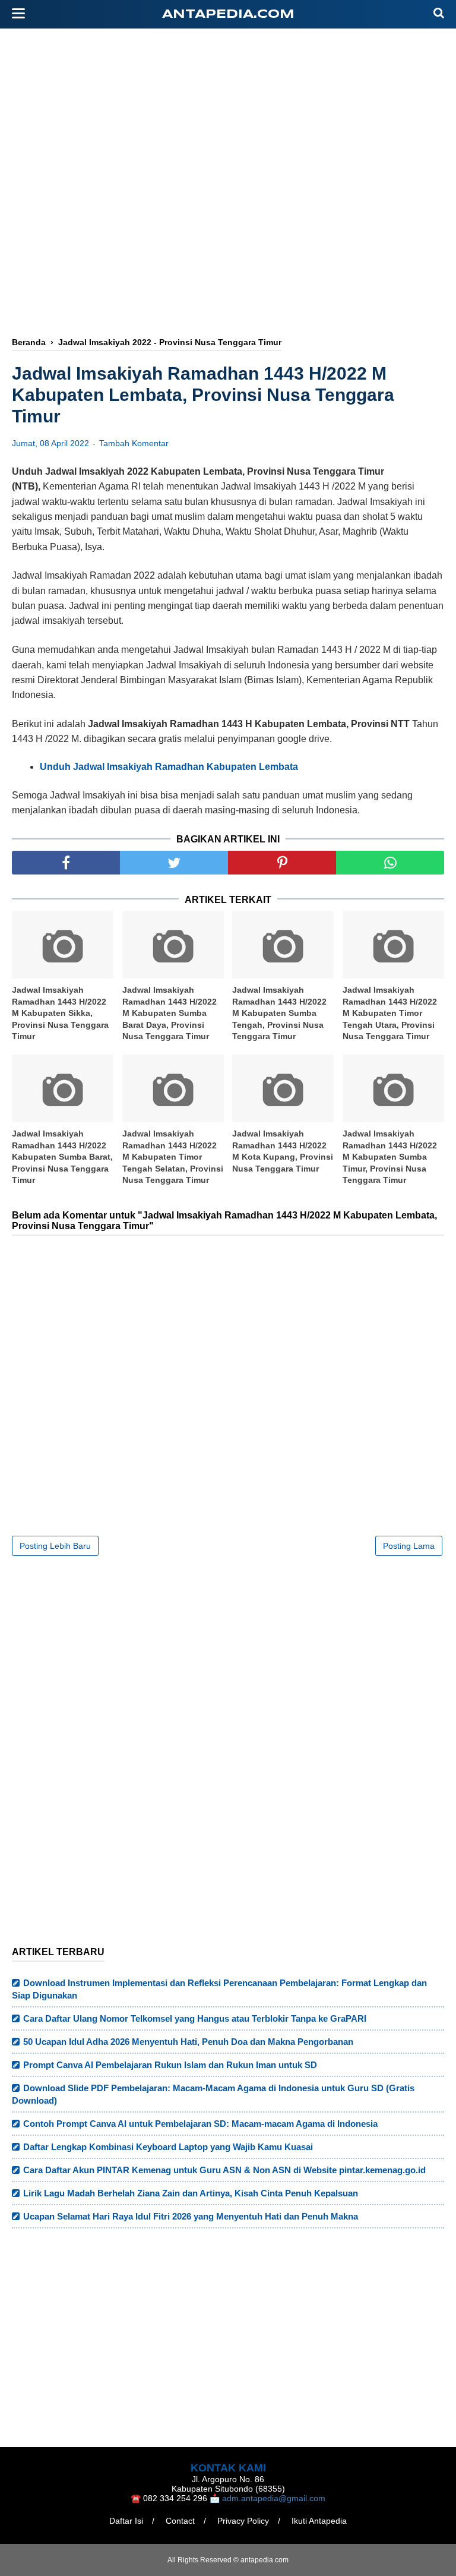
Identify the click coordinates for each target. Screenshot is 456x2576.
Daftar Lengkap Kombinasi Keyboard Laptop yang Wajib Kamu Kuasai (168, 2147)
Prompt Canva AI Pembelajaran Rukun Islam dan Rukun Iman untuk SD (170, 2065)
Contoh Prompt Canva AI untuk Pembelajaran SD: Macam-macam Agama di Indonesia (200, 2124)
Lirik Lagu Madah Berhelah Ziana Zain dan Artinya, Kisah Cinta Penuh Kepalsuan (191, 2193)
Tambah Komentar (134, 443)
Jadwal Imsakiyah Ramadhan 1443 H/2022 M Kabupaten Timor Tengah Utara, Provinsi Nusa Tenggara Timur (390, 1013)
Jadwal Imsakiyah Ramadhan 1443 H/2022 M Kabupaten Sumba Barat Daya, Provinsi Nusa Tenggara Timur (170, 1013)
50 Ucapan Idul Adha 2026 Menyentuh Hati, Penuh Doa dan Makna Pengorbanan (188, 2042)
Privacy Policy (243, 2521)
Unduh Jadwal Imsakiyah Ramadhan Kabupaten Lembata (169, 767)
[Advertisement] (228, 230)
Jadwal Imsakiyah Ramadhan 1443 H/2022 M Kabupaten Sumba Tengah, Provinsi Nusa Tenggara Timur (279, 1013)
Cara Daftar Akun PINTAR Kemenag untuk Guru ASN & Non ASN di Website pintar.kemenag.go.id (224, 2170)
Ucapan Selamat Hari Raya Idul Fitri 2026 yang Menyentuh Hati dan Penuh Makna (191, 2216)
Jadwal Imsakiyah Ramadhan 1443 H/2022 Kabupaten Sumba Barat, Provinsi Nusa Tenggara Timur (62, 1157)
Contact (180, 2521)
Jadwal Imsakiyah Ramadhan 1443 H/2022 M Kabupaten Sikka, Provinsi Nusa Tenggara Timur (60, 1013)
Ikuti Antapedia (319, 2521)
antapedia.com (228, 15)
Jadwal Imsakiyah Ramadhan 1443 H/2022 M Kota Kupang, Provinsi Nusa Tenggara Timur (283, 1151)
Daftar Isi (126, 2521)
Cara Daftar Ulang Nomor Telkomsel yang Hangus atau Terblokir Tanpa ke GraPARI (195, 2018)
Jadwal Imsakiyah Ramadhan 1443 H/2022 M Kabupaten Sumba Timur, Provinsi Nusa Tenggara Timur (390, 1157)
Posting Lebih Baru (55, 1546)
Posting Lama (409, 1546)
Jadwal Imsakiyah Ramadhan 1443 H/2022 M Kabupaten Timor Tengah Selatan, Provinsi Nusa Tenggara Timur (173, 1157)
